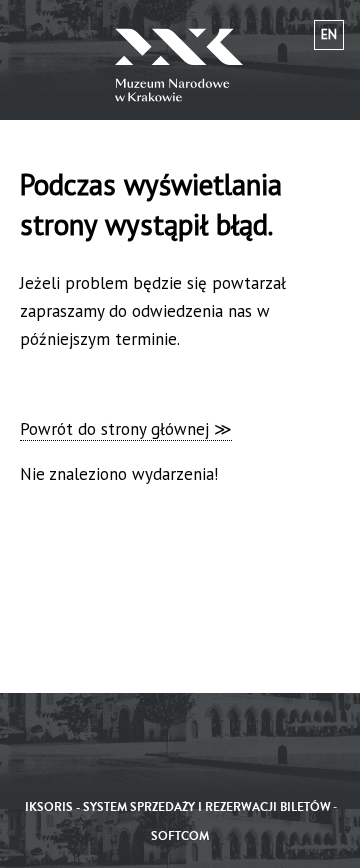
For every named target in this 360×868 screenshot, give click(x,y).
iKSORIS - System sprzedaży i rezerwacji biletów (178, 807)
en (329, 34)
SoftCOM (180, 836)
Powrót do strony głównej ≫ (126, 429)
